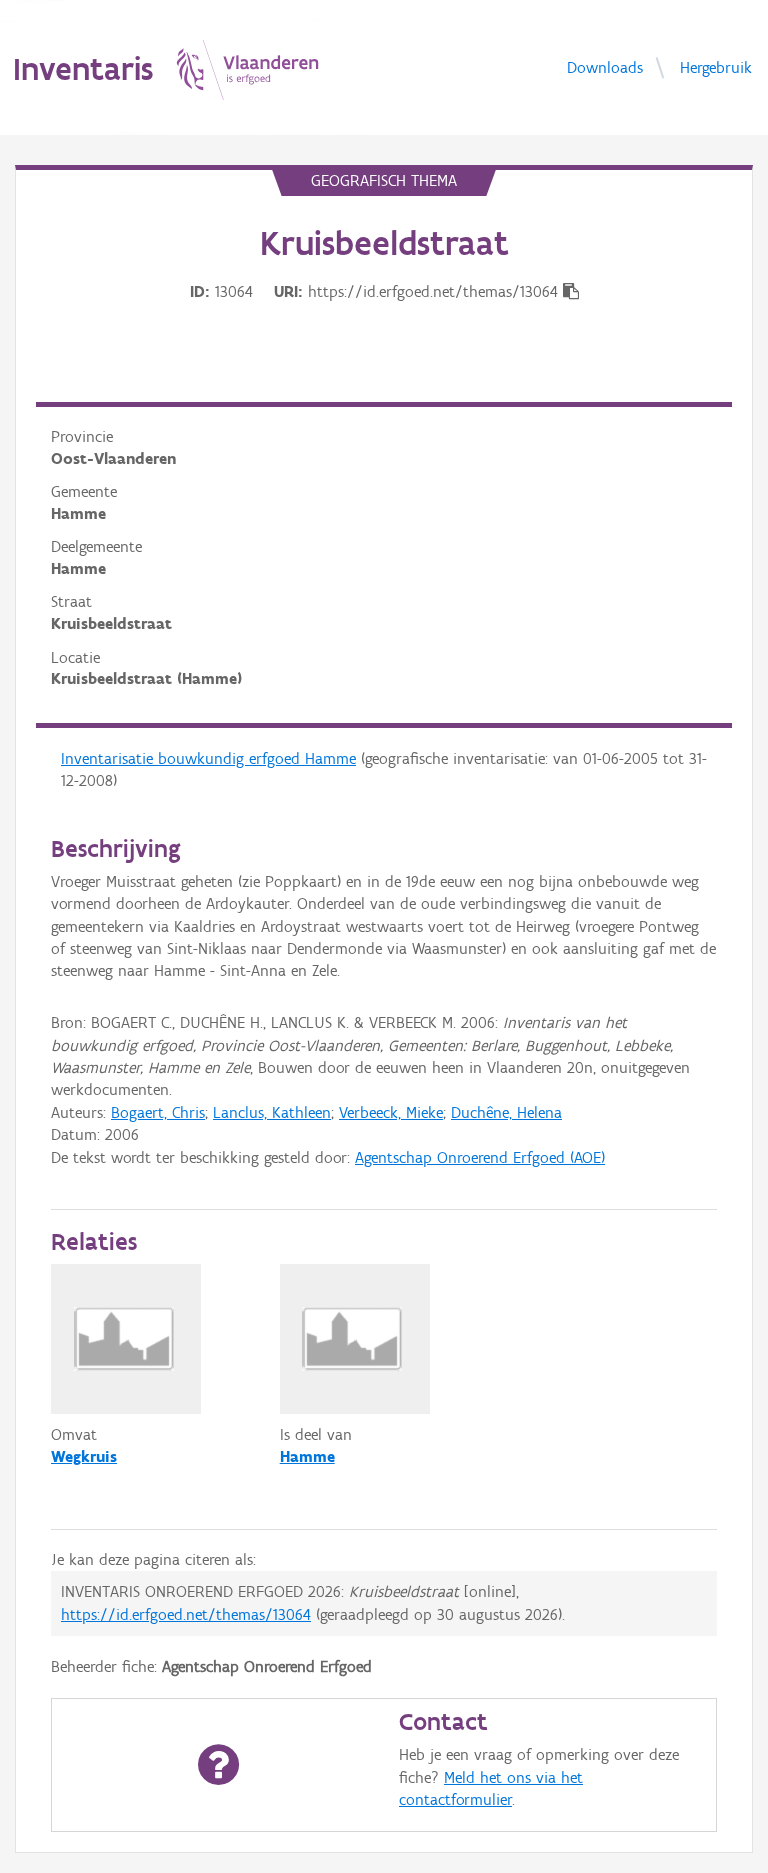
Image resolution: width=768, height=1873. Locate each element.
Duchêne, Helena (506, 1112)
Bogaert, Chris (158, 1112)
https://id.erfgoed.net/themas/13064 (186, 1614)
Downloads (605, 66)
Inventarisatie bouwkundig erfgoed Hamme (208, 758)
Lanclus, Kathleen (272, 1112)
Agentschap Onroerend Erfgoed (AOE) (480, 1157)
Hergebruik (716, 66)
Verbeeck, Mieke (391, 1112)
